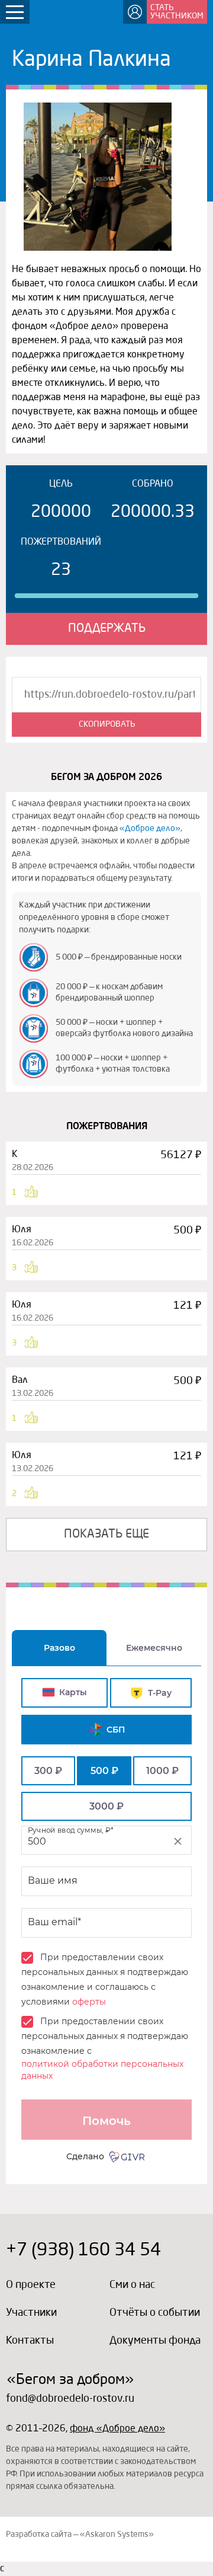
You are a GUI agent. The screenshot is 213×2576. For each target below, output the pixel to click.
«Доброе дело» (150, 829)
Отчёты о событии (155, 2313)
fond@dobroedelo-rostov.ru (70, 2399)
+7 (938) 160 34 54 (83, 2251)
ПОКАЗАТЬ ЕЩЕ (106, 1535)
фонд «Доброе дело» (117, 2429)
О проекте (31, 2285)
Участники (31, 2313)
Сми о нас (132, 2285)
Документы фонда (155, 2341)
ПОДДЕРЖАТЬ (107, 629)
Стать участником (177, 12)
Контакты (30, 2341)
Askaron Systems (117, 2535)
